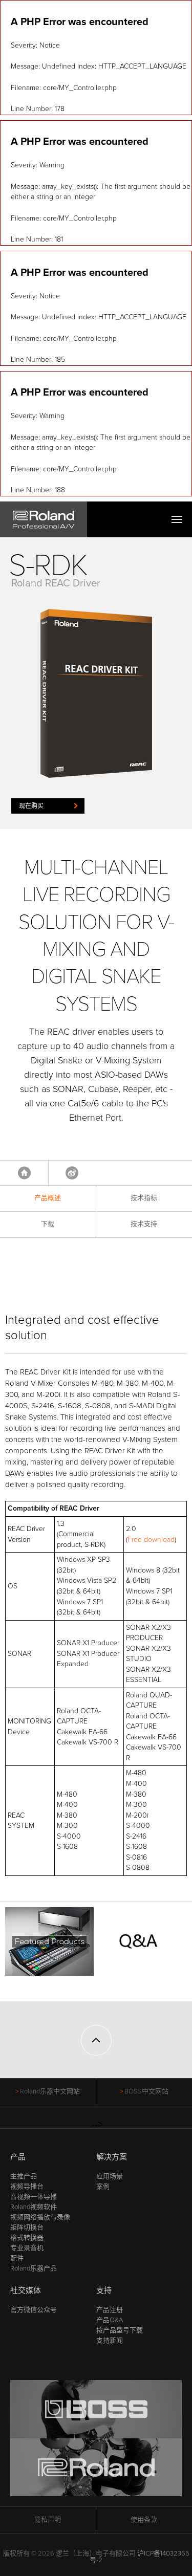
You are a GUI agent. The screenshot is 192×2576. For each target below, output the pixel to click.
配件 (17, 2258)
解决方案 (112, 2157)
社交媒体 (26, 2290)
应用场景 (110, 2176)
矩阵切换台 (27, 2228)
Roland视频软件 (34, 2207)
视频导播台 (27, 2187)
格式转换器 (27, 2238)
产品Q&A (110, 2320)
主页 (24, 1173)
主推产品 (24, 2176)
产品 (18, 2157)
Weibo (72, 1173)
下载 (48, 1224)
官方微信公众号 (34, 2310)
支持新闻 (110, 2341)
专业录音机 (27, 2248)
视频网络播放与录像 (40, 2217)
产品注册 (110, 2310)
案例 (103, 2187)
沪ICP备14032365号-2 (140, 2557)
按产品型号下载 (120, 2330)
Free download (151, 1540)
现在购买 (31, 806)
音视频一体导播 (34, 2197)
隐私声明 (48, 2520)
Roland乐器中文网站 (50, 2091)
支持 (104, 2290)
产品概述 (48, 1198)
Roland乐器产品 (34, 2268)
